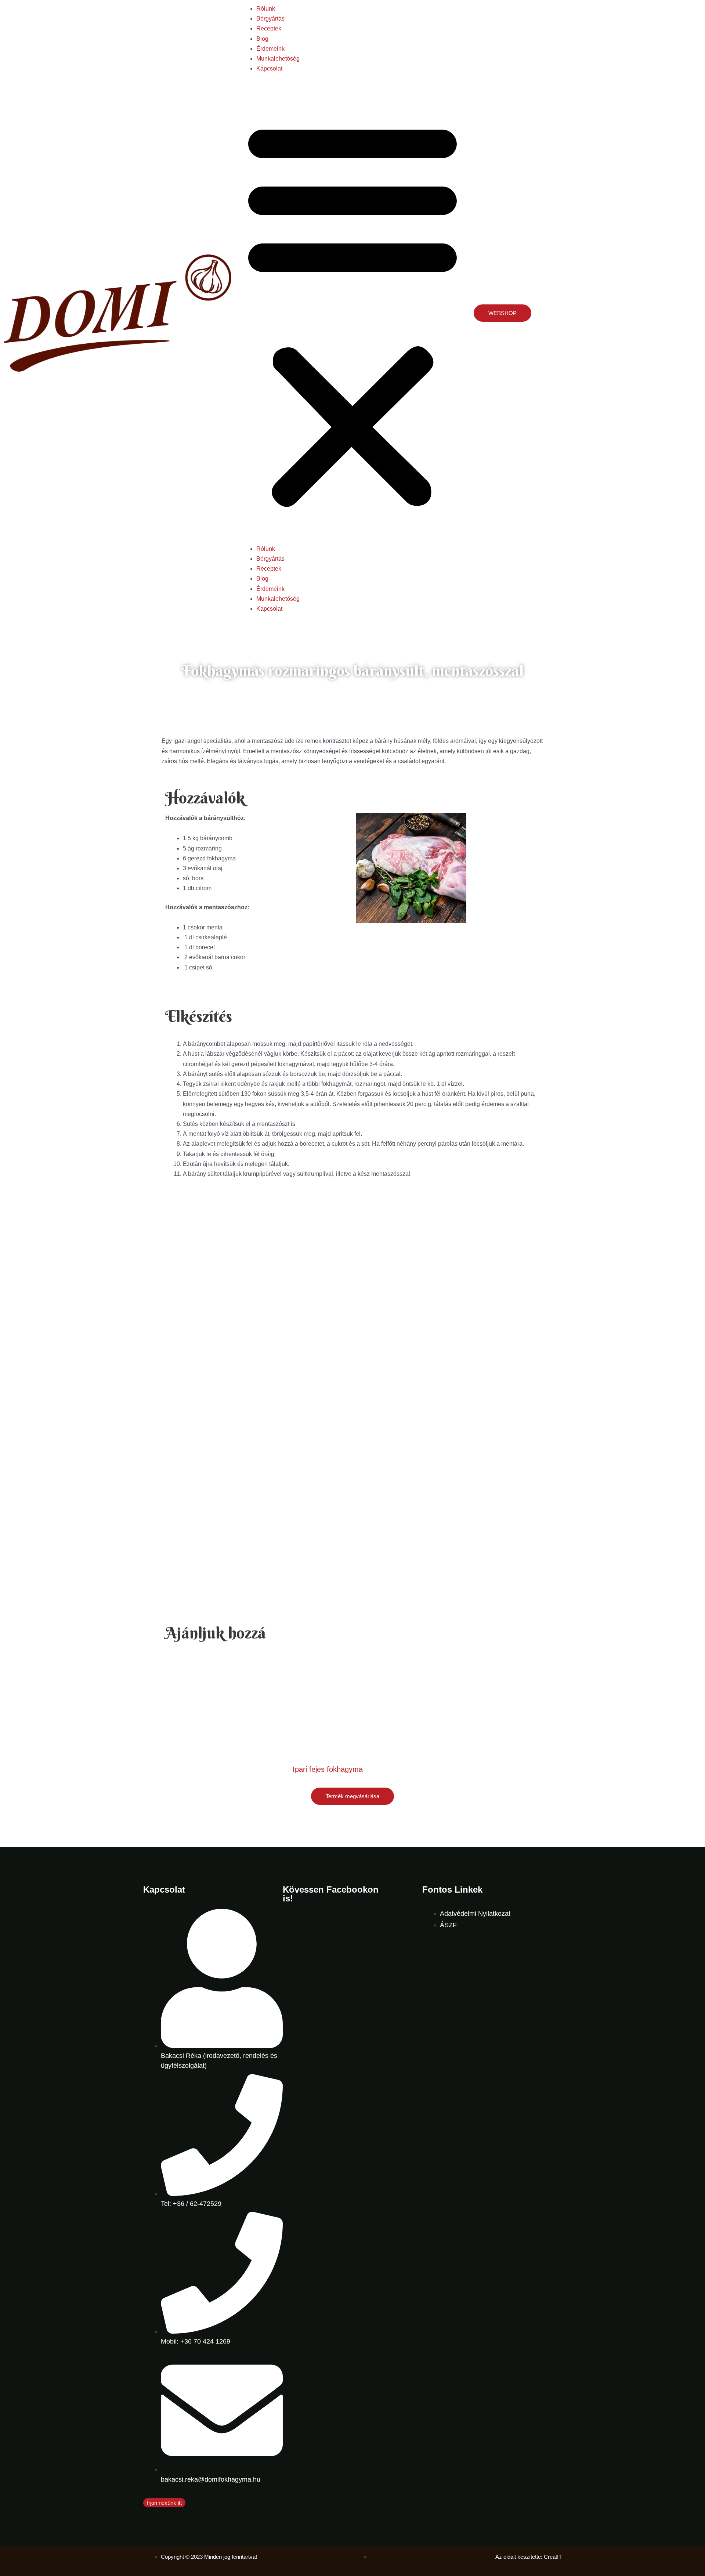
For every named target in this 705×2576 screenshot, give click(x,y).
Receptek (269, 28)
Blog (262, 39)
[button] (352, 313)
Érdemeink (270, 49)
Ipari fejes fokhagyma (328, 1769)
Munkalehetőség (278, 59)
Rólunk (266, 9)
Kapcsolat (269, 68)
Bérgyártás (270, 19)
